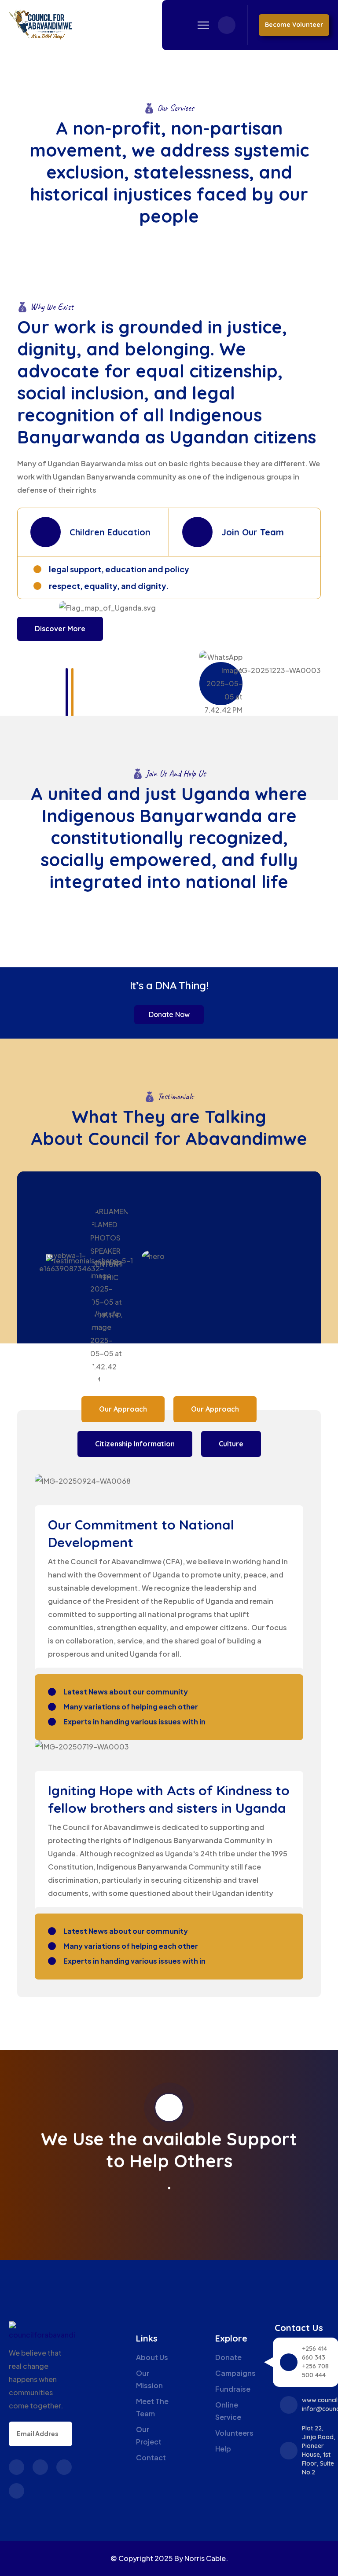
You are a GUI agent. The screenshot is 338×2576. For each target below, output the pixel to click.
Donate (228, 2357)
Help (223, 2449)
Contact (151, 2457)
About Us (152, 2357)
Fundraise (233, 2389)
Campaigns (235, 2373)
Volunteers (234, 2433)
